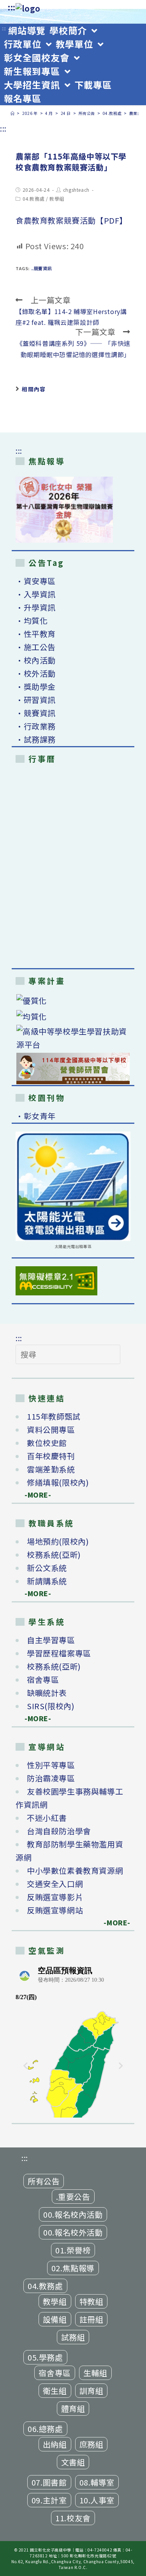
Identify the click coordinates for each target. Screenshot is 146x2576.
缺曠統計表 (47, 1693)
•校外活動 (36, 673)
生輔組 (95, 2373)
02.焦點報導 (73, 2268)
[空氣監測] (73, 2040)
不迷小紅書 (47, 1818)
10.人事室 (97, 2500)
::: (12, 7)
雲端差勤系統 (51, 1469)
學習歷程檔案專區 (59, 1653)
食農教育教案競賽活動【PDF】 (71, 220)
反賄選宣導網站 (55, 1910)
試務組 (73, 2337)
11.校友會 (73, 2518)
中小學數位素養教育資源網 (75, 1870)
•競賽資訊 (36, 713)
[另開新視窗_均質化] (73, 1016)
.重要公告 (73, 2197)
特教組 (91, 2301)
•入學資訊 (36, 594)
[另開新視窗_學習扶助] (73, 1038)
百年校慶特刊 (51, 1456)
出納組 (55, 2444)
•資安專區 (36, 581)
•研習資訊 (36, 700)
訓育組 (91, 2391)
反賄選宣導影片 (55, 1897)
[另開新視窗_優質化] (73, 1001)
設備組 (55, 2319)
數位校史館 (47, 1443)
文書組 (73, 2462)
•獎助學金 (36, 687)
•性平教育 (36, 634)
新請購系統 (47, 1581)
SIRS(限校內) (51, 1706)
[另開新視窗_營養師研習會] (73, 1068)
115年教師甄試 (54, 1416)
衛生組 (55, 2391)
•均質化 (32, 621)
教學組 (57, 199)
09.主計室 (49, 2500)
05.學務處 (45, 2357)
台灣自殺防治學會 (59, 1831)
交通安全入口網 (55, 1884)
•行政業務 (36, 726)
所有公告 (44, 2181)
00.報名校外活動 (73, 2232)
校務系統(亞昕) (54, 1554)
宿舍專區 (43, 1679)
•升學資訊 (36, 607)
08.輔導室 (97, 2482)
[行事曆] (73, 868)
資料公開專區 (51, 1429)
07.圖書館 (49, 2482)
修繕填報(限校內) (58, 1482)
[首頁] (13, 113)
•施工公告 (36, 647)
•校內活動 (36, 660)
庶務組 (91, 2444)
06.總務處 (45, 2429)
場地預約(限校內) (58, 1541)
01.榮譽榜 (73, 2250)
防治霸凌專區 (51, 1778)
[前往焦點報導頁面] (64, 510)
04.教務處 (34, 199)
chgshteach (76, 190)
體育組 (73, 2408)
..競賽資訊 (42, 268)
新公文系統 (47, 1568)
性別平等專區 (51, 1765)
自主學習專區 (51, 1640)
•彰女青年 (36, 1116)
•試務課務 (36, 739)
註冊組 (91, 2319)
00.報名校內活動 (73, 2214)
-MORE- (33, 1495)
